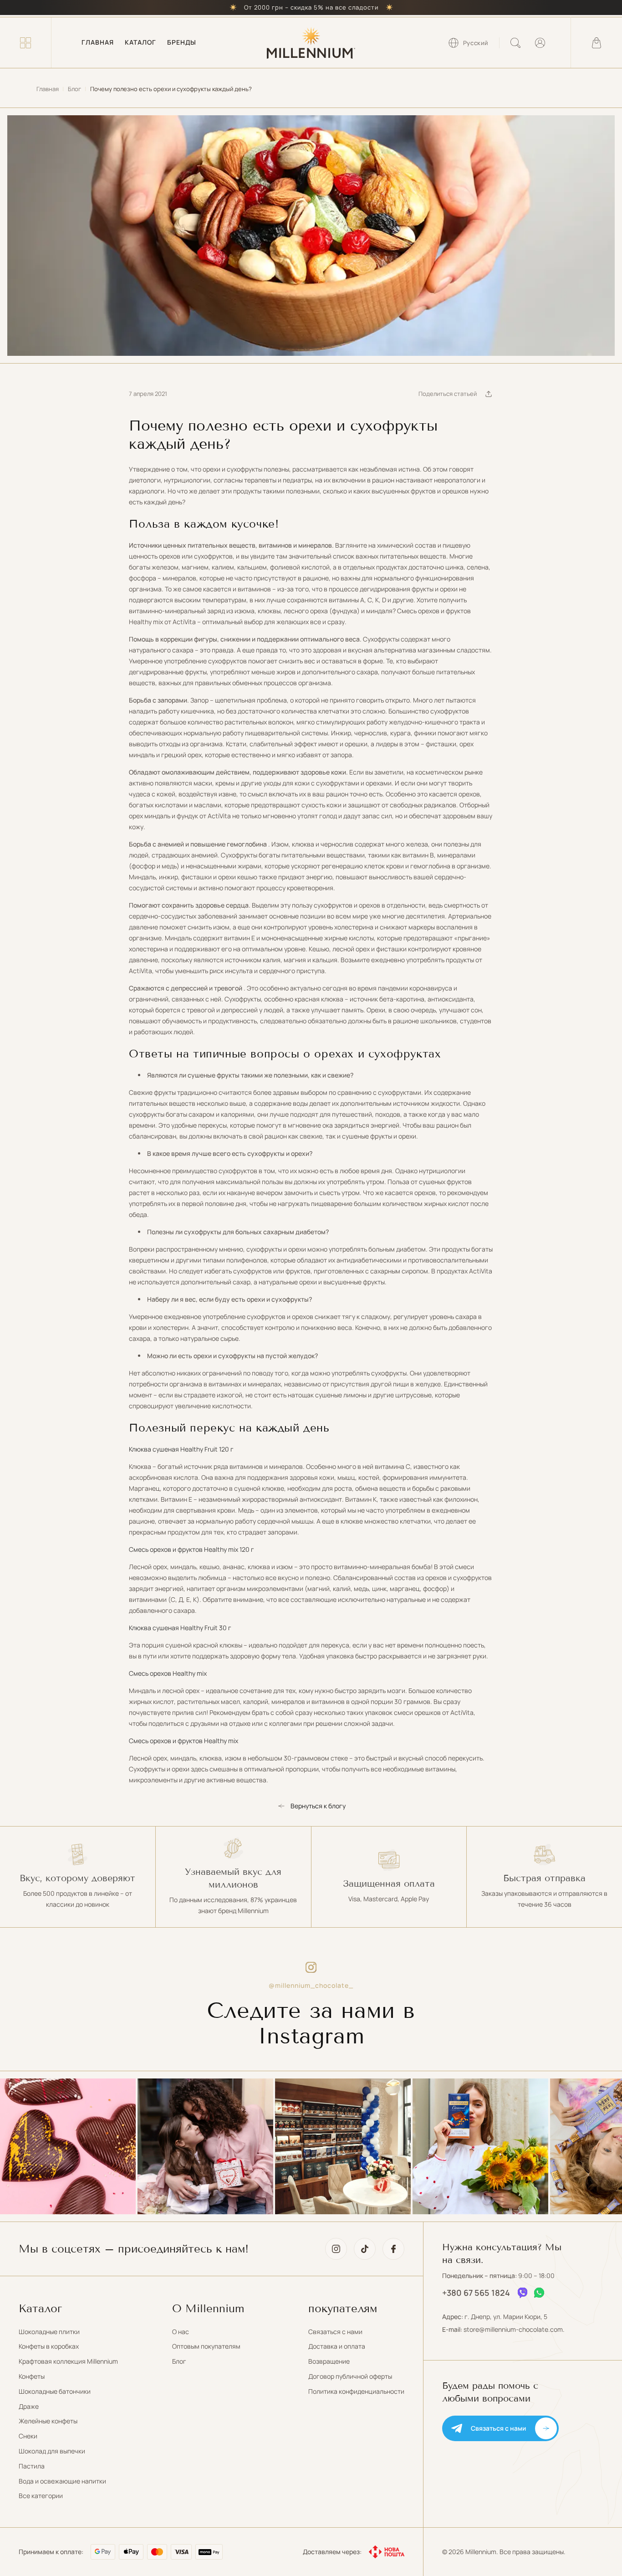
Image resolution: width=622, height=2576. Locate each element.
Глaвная (48, 89)
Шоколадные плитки (49, 2332)
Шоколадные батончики (55, 2391)
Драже (29, 2406)
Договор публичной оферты (350, 2376)
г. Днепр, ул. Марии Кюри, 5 (506, 2317)
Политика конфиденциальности (356, 2391)
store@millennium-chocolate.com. (514, 2329)
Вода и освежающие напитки (62, 2481)
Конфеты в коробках (49, 2346)
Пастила (32, 2466)
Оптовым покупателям (206, 2346)
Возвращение (329, 2361)
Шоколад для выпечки (52, 2451)
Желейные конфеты (48, 2421)
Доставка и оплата (337, 2346)
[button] (25, 43)
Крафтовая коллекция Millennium (68, 2361)
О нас (181, 2332)
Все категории (41, 2496)
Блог (74, 89)
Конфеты (32, 2376)
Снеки (28, 2436)
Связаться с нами (335, 2332)
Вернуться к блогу (318, 1806)
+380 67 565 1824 (476, 2293)
